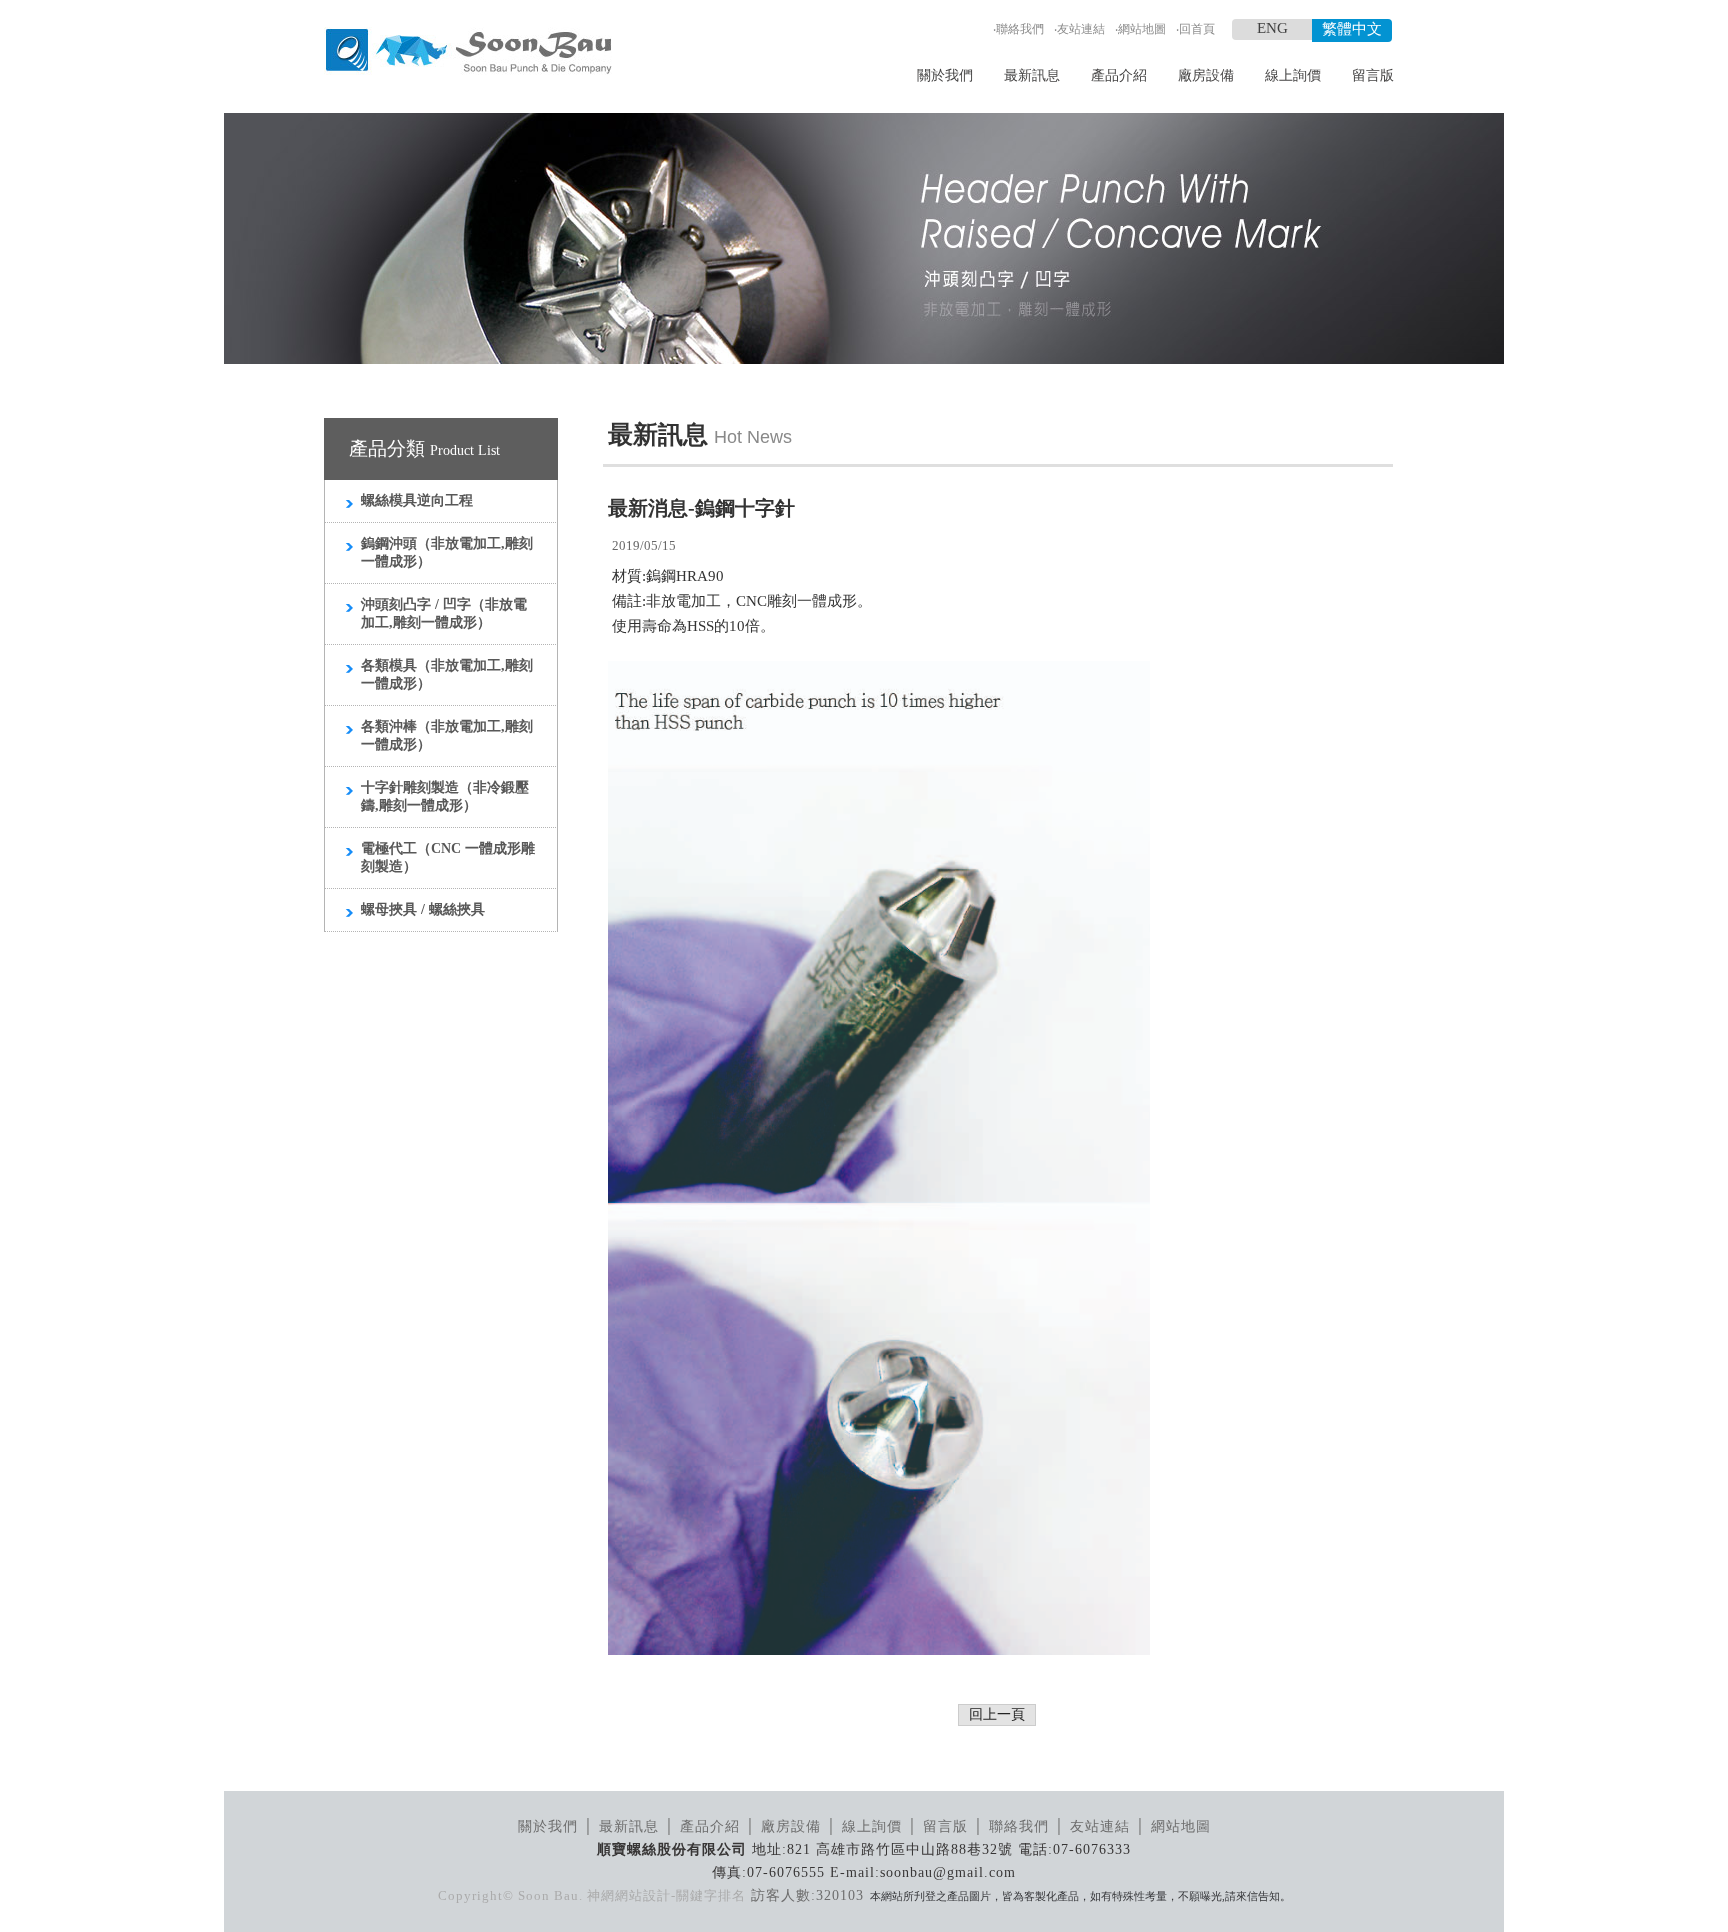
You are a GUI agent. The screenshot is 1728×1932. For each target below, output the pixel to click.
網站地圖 (1142, 29)
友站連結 (1081, 29)
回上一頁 (997, 1714)
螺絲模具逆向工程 (417, 500)
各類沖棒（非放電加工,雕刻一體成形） (447, 735)
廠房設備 (1206, 75)
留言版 (1373, 75)
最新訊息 (1032, 75)
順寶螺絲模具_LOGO (468, 52)
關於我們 (945, 75)
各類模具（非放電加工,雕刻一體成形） (447, 674)
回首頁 (1197, 29)
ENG (1272, 28)
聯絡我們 (1020, 29)
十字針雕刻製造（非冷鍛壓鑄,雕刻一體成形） (445, 796)
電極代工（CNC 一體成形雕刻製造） (448, 857)
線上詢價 (1293, 75)
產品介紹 (1119, 75)
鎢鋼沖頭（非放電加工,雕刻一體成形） (447, 552)
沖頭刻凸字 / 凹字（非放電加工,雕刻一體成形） (444, 613)
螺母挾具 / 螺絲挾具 (423, 909)
